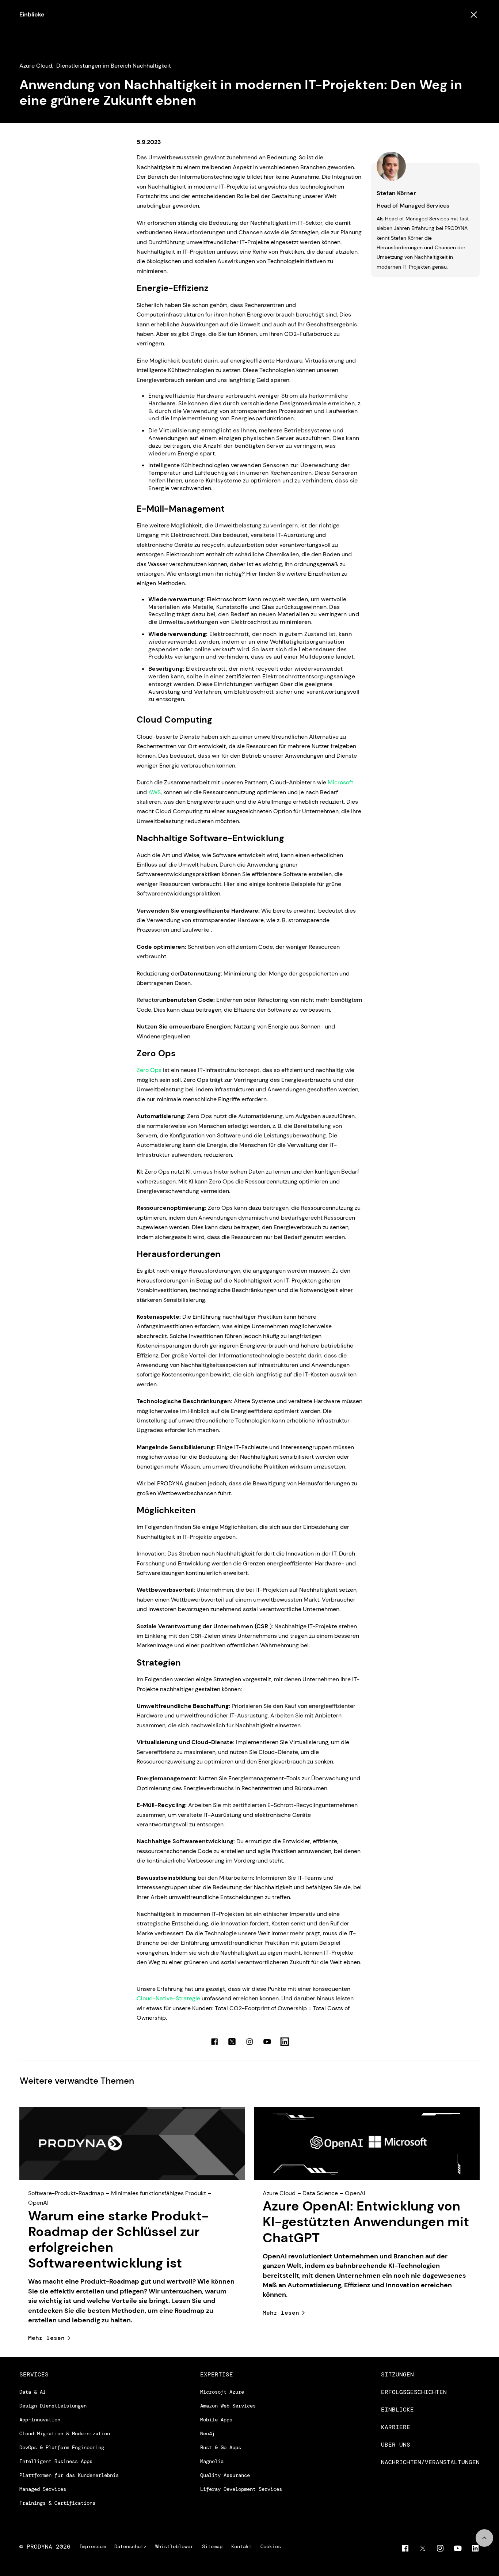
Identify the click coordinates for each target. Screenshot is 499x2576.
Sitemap (212, 2547)
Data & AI (33, 2392)
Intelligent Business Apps (56, 2461)
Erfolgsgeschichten (414, 2392)
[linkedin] (475, 2548)
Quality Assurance (225, 2475)
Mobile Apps (216, 2420)
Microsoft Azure (222, 2392)
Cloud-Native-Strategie (168, 1998)
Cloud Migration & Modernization (65, 2433)
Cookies (271, 2547)
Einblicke (32, 14)
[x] (423, 2548)
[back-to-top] (484, 2538)
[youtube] (458, 2548)
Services (34, 2375)
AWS (155, 792)
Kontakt (241, 2547)
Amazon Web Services (228, 2406)
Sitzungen (397, 2375)
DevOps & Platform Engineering (62, 2447)
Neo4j (207, 2433)
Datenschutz (130, 2547)
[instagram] (440, 2548)
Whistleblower (174, 2547)
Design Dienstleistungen (53, 2406)
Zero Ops (149, 1070)
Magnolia (212, 2461)
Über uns (396, 2445)
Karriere (396, 2427)
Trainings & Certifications (57, 2503)
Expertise (217, 2375)
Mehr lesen (46, 2338)
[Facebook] (405, 2548)
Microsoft (340, 782)
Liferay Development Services (241, 2489)
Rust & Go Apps (221, 2447)
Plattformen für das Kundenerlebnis (69, 2475)
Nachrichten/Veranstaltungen (430, 2462)
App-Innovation (40, 2420)
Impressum (92, 2547)
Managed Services (43, 2489)
